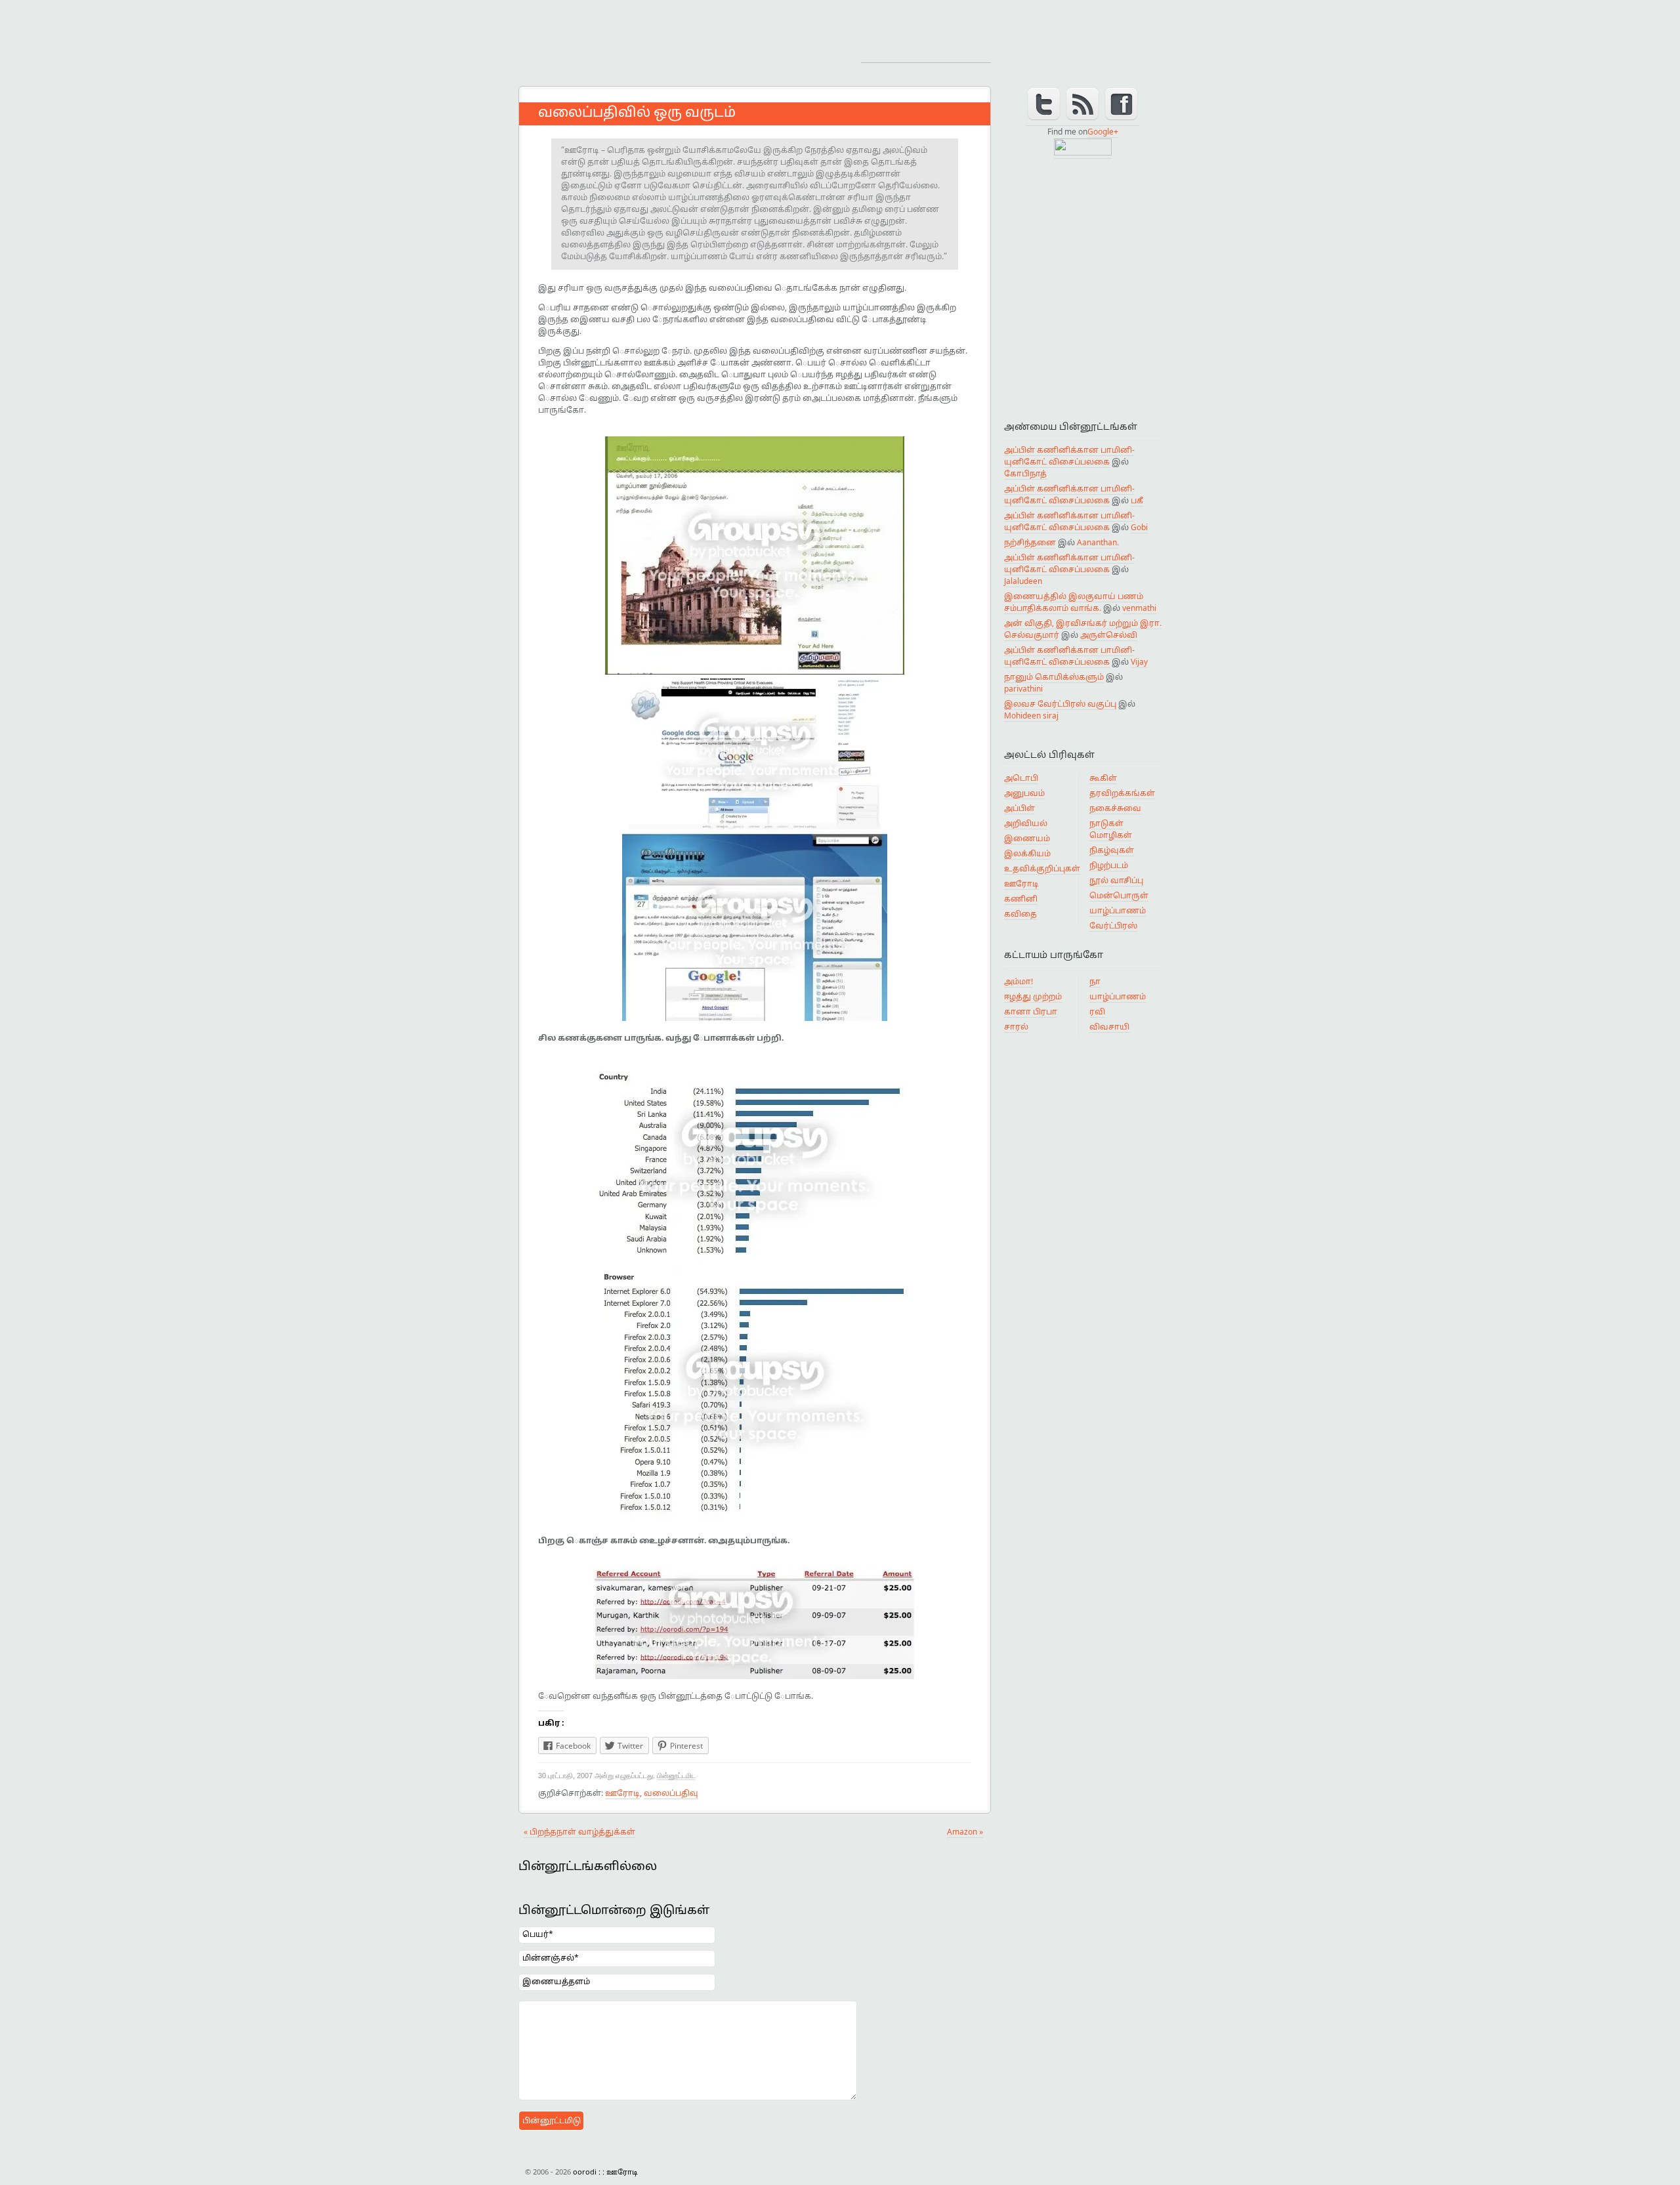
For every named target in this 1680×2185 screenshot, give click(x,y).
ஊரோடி (622, 1794)
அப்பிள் (1019, 809)
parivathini (1023, 690)
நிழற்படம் (1109, 866)
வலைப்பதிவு (671, 1794)
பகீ (1137, 501)
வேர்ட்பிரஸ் (1113, 926)
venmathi (1139, 609)
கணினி (1021, 900)
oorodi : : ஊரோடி (630, 36)
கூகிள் (1103, 779)
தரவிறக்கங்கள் (1122, 794)
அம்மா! (1018, 982)
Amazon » (965, 1833)
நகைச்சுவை (1115, 809)
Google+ (1103, 133)
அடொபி (1021, 779)
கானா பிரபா (1031, 1012)
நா (1095, 982)
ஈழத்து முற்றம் (1033, 997)
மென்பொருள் (1119, 896)
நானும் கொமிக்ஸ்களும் (1054, 678)
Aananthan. (1098, 543)
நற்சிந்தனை (1030, 543)
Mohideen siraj (1031, 717)
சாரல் (1016, 1028)
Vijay (1139, 663)
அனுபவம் (1024, 794)
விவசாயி (1109, 1028)
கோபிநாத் (1025, 474)
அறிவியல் (1026, 824)
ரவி (1097, 1012)
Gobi (1139, 528)
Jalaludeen (1023, 582)
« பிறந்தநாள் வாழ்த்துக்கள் (579, 1833)
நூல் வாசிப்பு (1116, 881)
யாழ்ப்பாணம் (1118, 911)
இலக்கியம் (1027, 854)
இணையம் (1027, 839)
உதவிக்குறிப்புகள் (1042, 869)
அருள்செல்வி (1109, 636)
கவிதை (1020, 915)
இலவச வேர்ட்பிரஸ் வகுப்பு (1060, 705)
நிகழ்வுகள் (1112, 851)
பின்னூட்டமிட (676, 1776)
